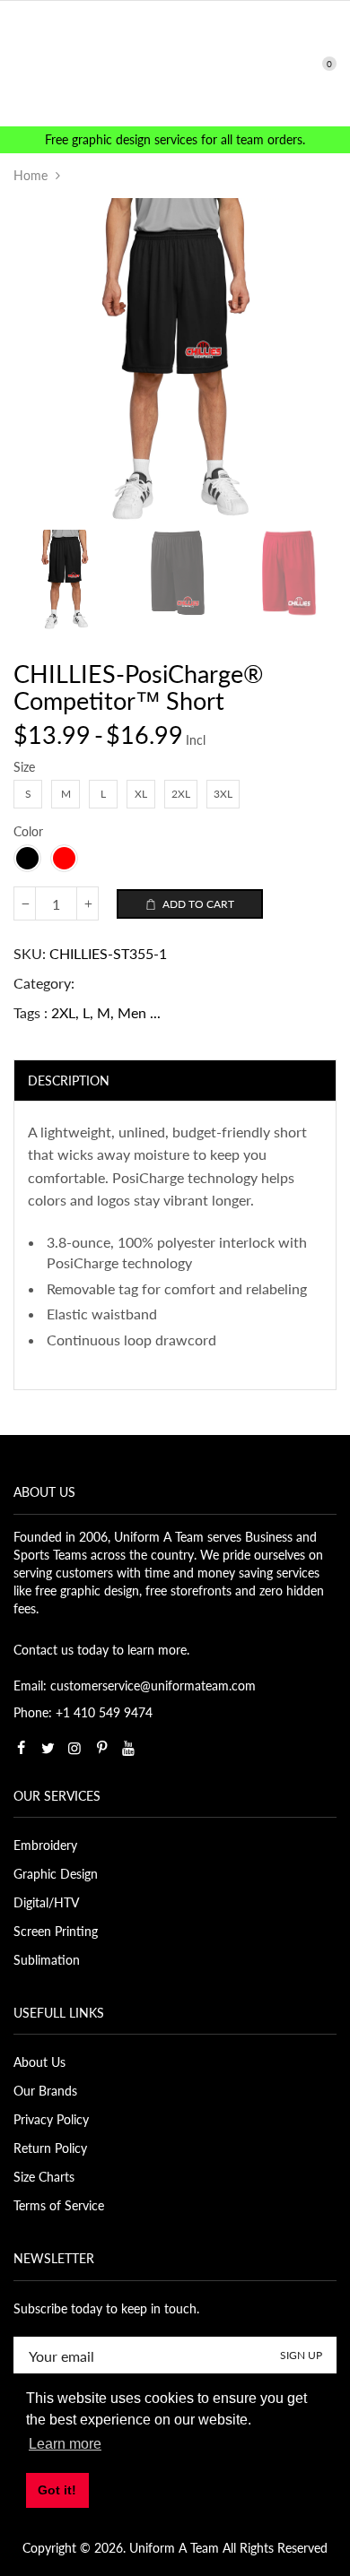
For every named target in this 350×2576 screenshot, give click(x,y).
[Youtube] (128, 1748)
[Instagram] (74, 1748)
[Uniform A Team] (175, 62)
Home (31, 175)
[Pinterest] (101, 1748)
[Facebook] (21, 1748)
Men (132, 1012)
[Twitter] (48, 1748)
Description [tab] (69, 1081)
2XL (63, 1012)
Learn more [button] (65, 2444)
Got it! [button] (57, 2490)
